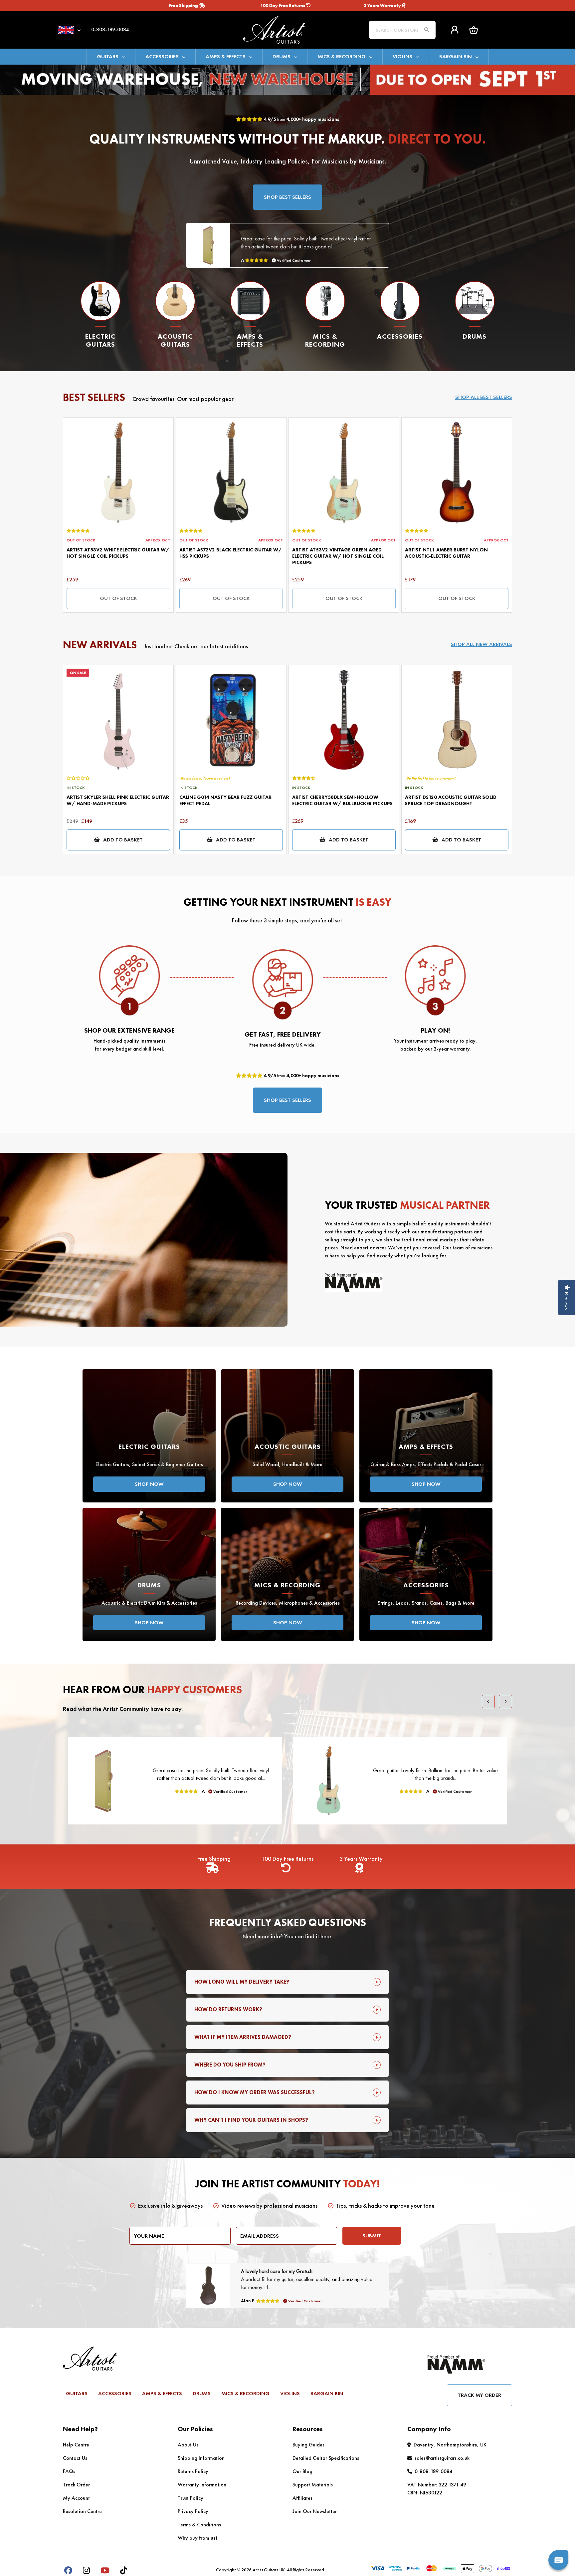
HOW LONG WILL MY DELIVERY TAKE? (242, 1982)
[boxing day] (287, 79)
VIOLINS (402, 56)
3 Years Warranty (383, 5)
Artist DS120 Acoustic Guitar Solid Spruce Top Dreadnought (451, 800)
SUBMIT (372, 2236)
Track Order (76, 2485)
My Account (76, 2498)
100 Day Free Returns (283, 5)
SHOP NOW (149, 1484)
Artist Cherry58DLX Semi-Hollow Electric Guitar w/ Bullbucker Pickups (342, 800)
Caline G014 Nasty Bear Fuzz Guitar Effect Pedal (225, 800)
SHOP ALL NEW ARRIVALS (481, 644)
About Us (188, 2445)
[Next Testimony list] (505, 1702)
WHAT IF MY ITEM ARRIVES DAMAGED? (243, 2037)
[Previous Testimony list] (488, 1702)
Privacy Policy (193, 2511)
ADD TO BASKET (123, 840)
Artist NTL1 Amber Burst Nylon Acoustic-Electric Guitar (446, 553)
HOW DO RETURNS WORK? (228, 2009)
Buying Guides (308, 2445)
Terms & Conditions (199, 2525)
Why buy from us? (198, 2538)
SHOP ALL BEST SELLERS (484, 397)
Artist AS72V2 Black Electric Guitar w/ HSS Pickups (231, 553)
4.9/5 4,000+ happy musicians (301, 119)
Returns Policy (193, 2471)
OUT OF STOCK (118, 598)
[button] (474, 30)
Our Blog (302, 2471)
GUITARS (108, 56)
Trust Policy (191, 2498)
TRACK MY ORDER (479, 2395)
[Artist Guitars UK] (287, 29)
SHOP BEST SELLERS (287, 197)
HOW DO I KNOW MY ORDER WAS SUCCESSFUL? (255, 2092)
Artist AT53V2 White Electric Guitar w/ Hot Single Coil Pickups (118, 553)
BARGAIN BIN (456, 56)
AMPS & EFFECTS (226, 56)
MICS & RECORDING (342, 56)
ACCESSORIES (162, 56)
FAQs (69, 2471)
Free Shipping (184, 5)
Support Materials (313, 2485)
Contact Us (75, 2458)
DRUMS (282, 56)
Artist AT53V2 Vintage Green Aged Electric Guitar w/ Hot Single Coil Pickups (338, 556)
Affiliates (302, 2498)
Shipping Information (201, 2458)
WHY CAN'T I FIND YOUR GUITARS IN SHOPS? (251, 2120)
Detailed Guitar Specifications (326, 2458)
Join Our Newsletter (315, 2511)
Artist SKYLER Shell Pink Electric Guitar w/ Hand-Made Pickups (118, 800)
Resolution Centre (82, 2511)
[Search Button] (427, 30)
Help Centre (76, 2445)
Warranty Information (202, 2485)
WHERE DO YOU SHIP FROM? (230, 2065)
